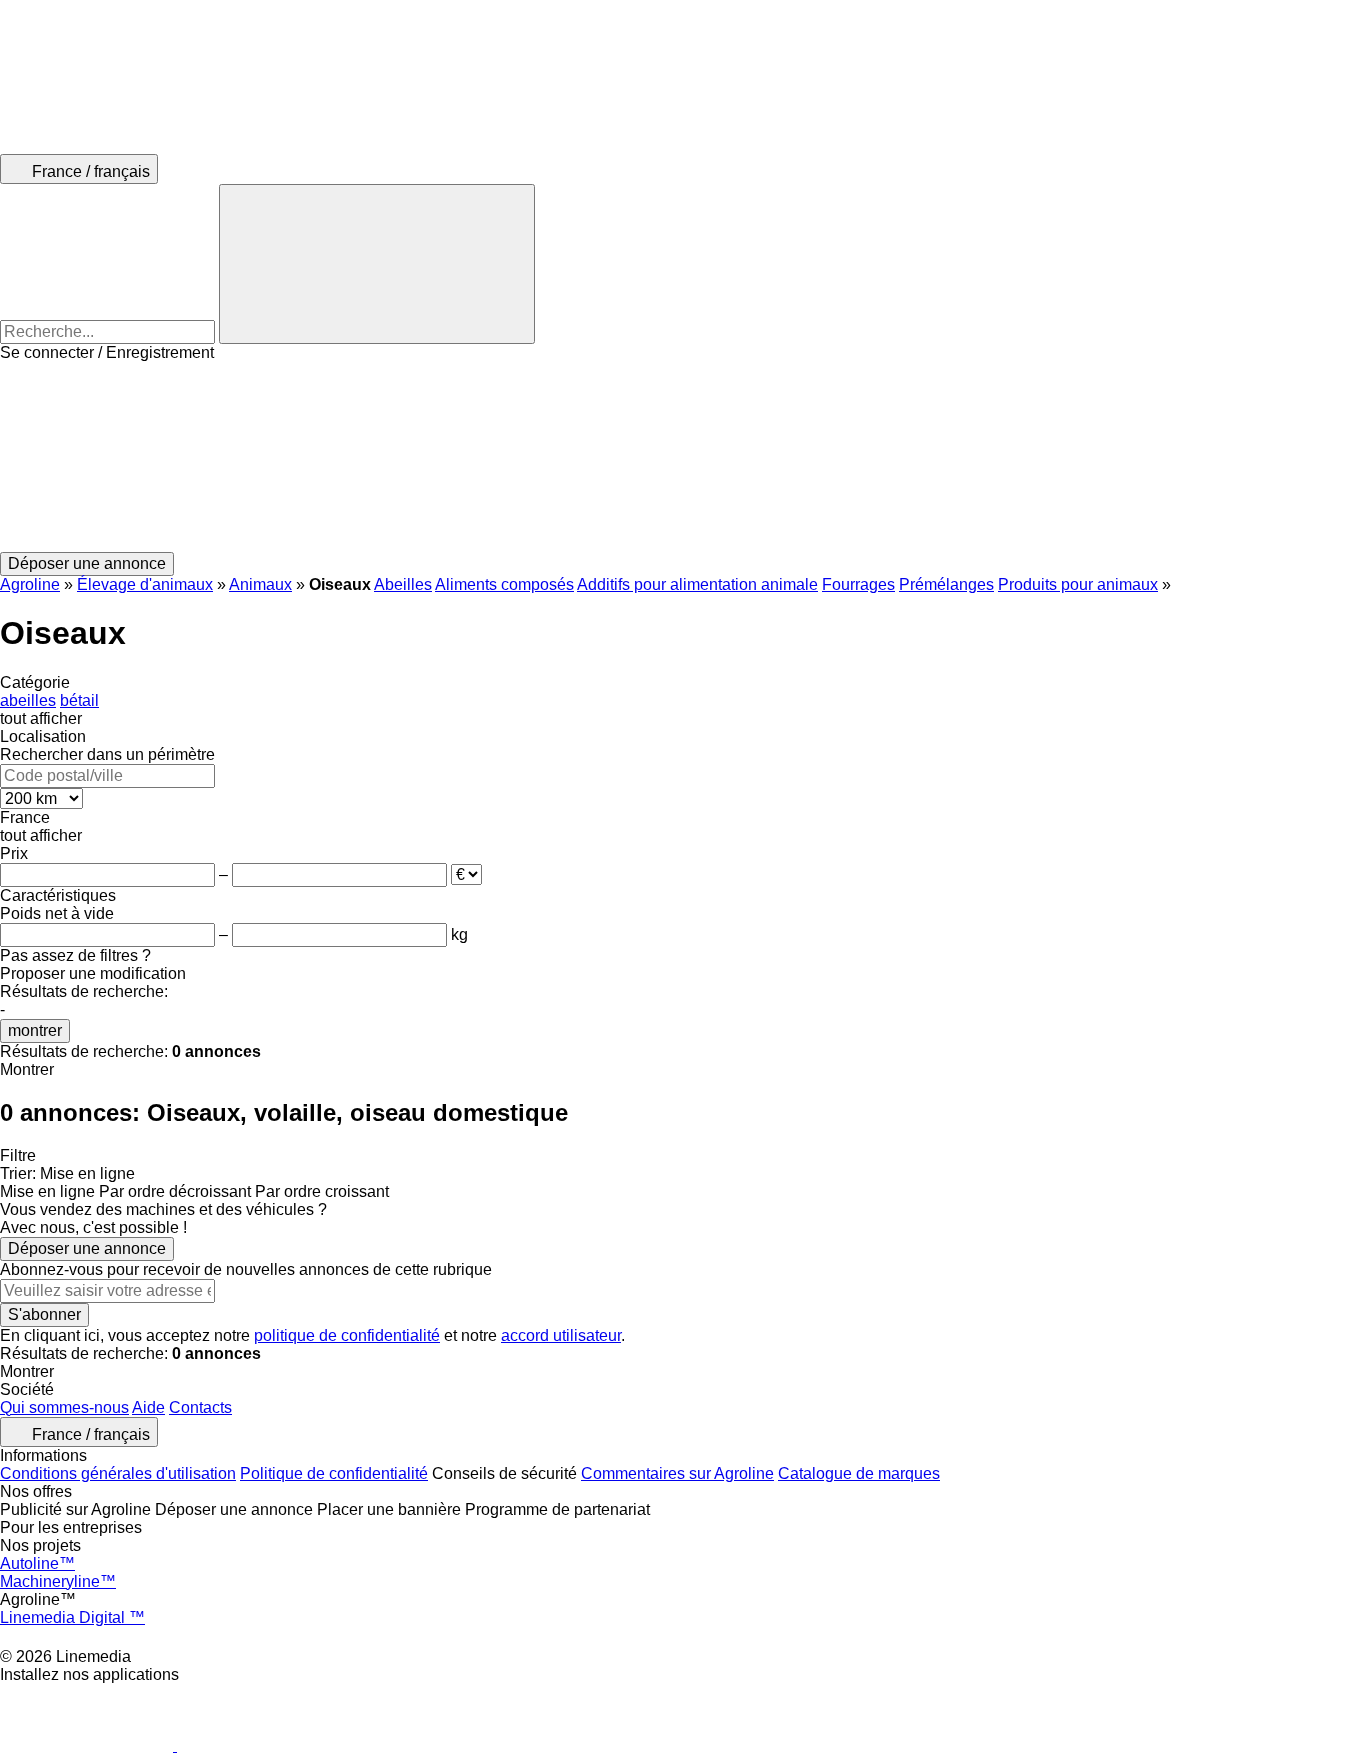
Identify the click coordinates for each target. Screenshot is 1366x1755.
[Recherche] (377, 264)
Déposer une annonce (87, 1248)
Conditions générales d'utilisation (118, 1473)
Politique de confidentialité (334, 1473)
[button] (683, 457)
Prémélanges (946, 584)
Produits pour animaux (1078, 584)
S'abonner (44, 1314)
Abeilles (403, 584)
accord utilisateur (561, 1335)
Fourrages (858, 584)
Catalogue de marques (859, 1473)
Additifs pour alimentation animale (697, 584)
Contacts (200, 1407)
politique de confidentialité (347, 1335)
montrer (35, 1030)
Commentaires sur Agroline (677, 1473)
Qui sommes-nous (64, 1407)
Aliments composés (504, 584)
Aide (148, 1407)
